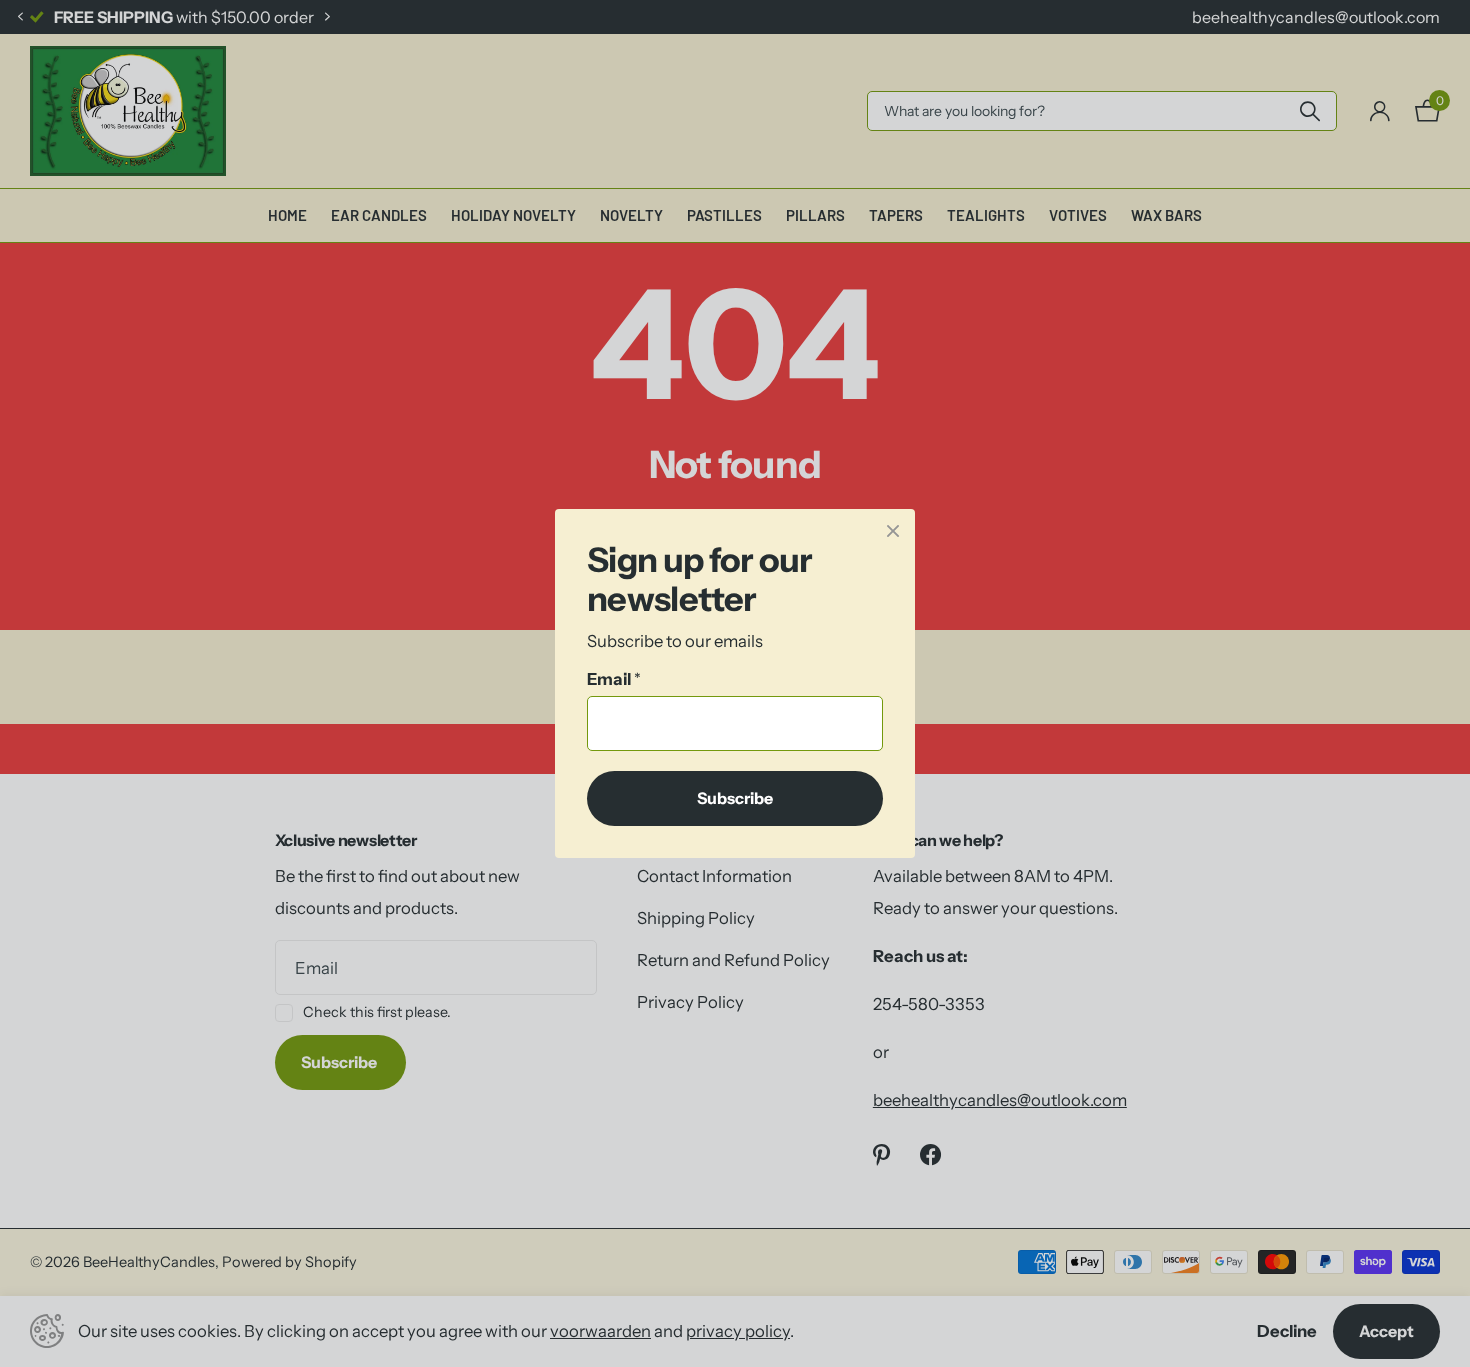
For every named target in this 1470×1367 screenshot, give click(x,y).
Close (893, 531)
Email (614, 679)
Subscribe (735, 798)
